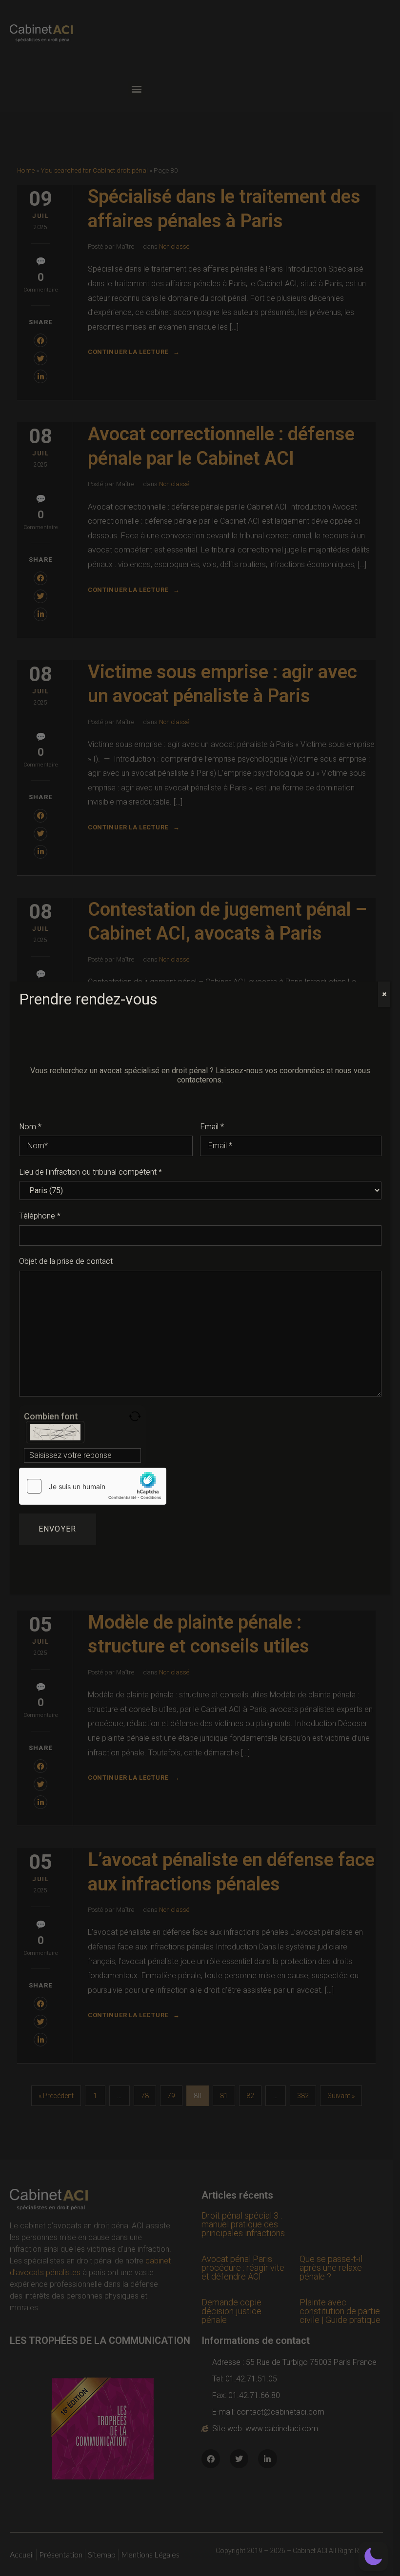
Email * (212, 1127)
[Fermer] (384, 994)
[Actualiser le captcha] (135, 1416)
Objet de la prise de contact (66, 1261)
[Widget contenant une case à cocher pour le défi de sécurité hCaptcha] (93, 1486)
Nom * (30, 1127)
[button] (373, 2556)
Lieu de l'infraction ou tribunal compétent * (90, 1172)
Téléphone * (40, 1216)
